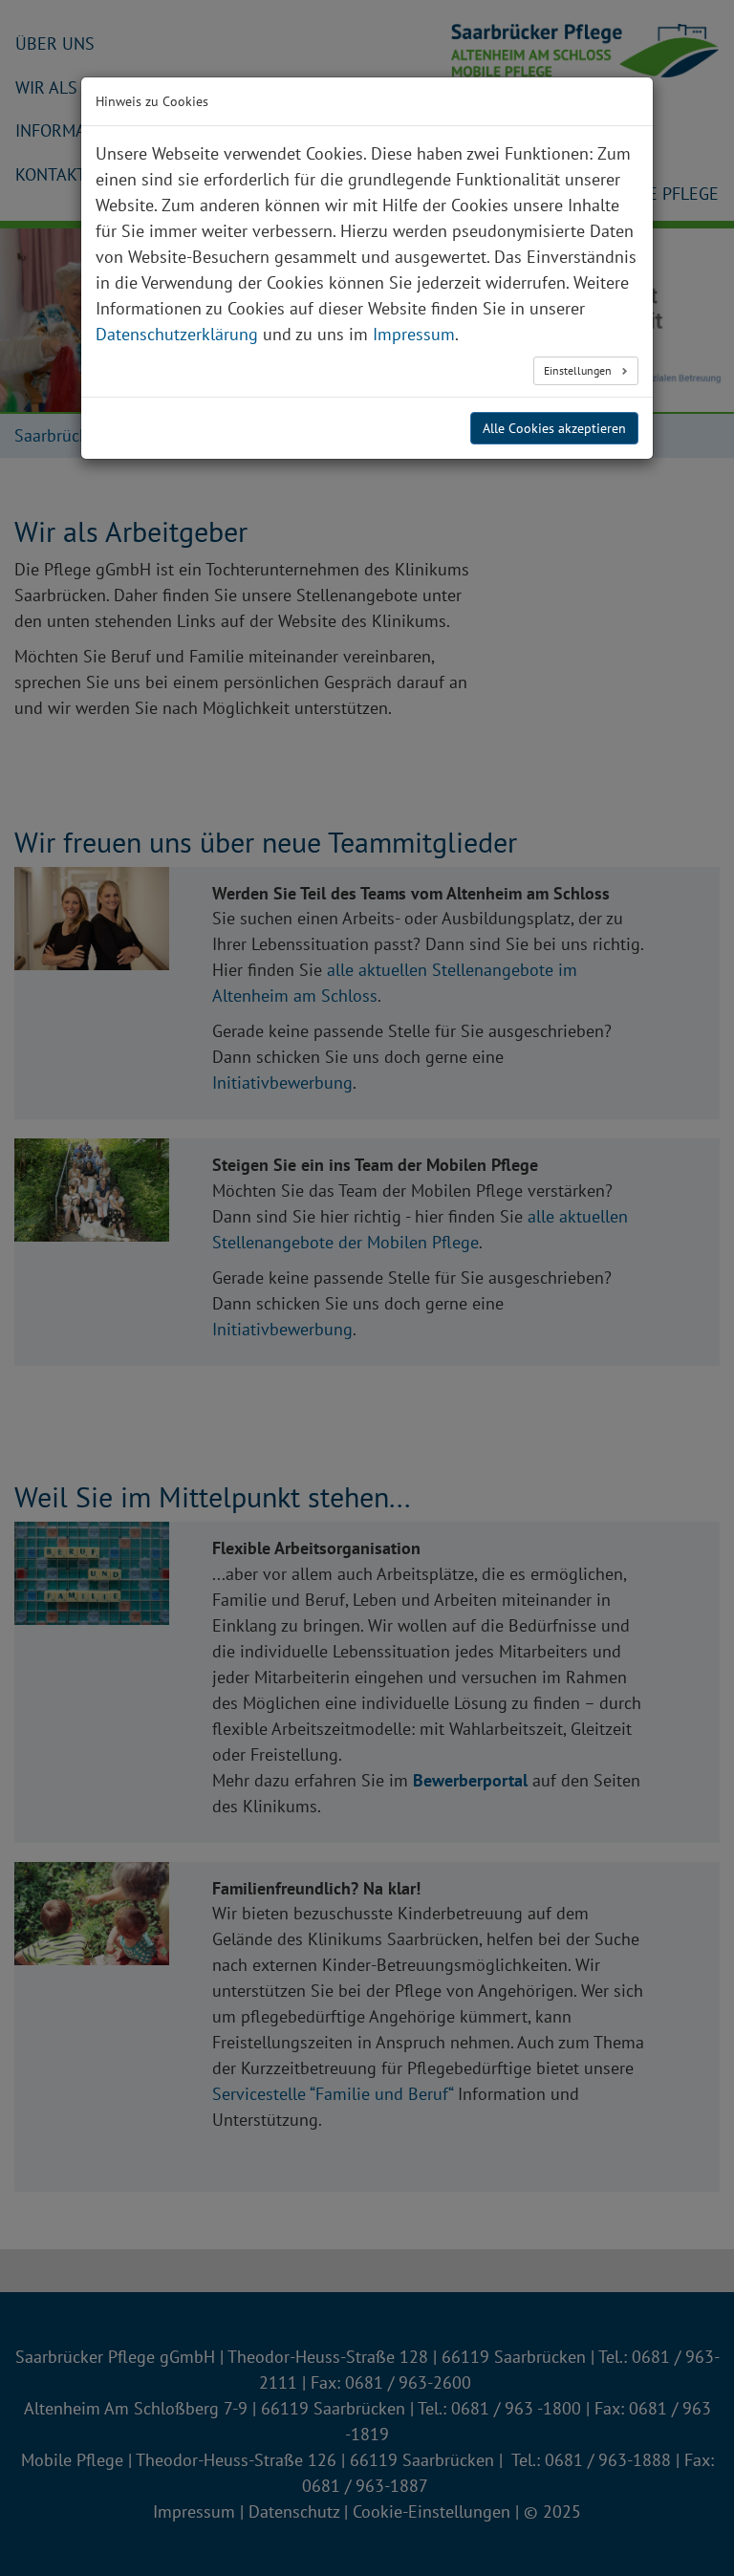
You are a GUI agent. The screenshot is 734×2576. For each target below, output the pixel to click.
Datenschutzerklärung (177, 334)
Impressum (414, 334)
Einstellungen (579, 370)
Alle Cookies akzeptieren (554, 428)
